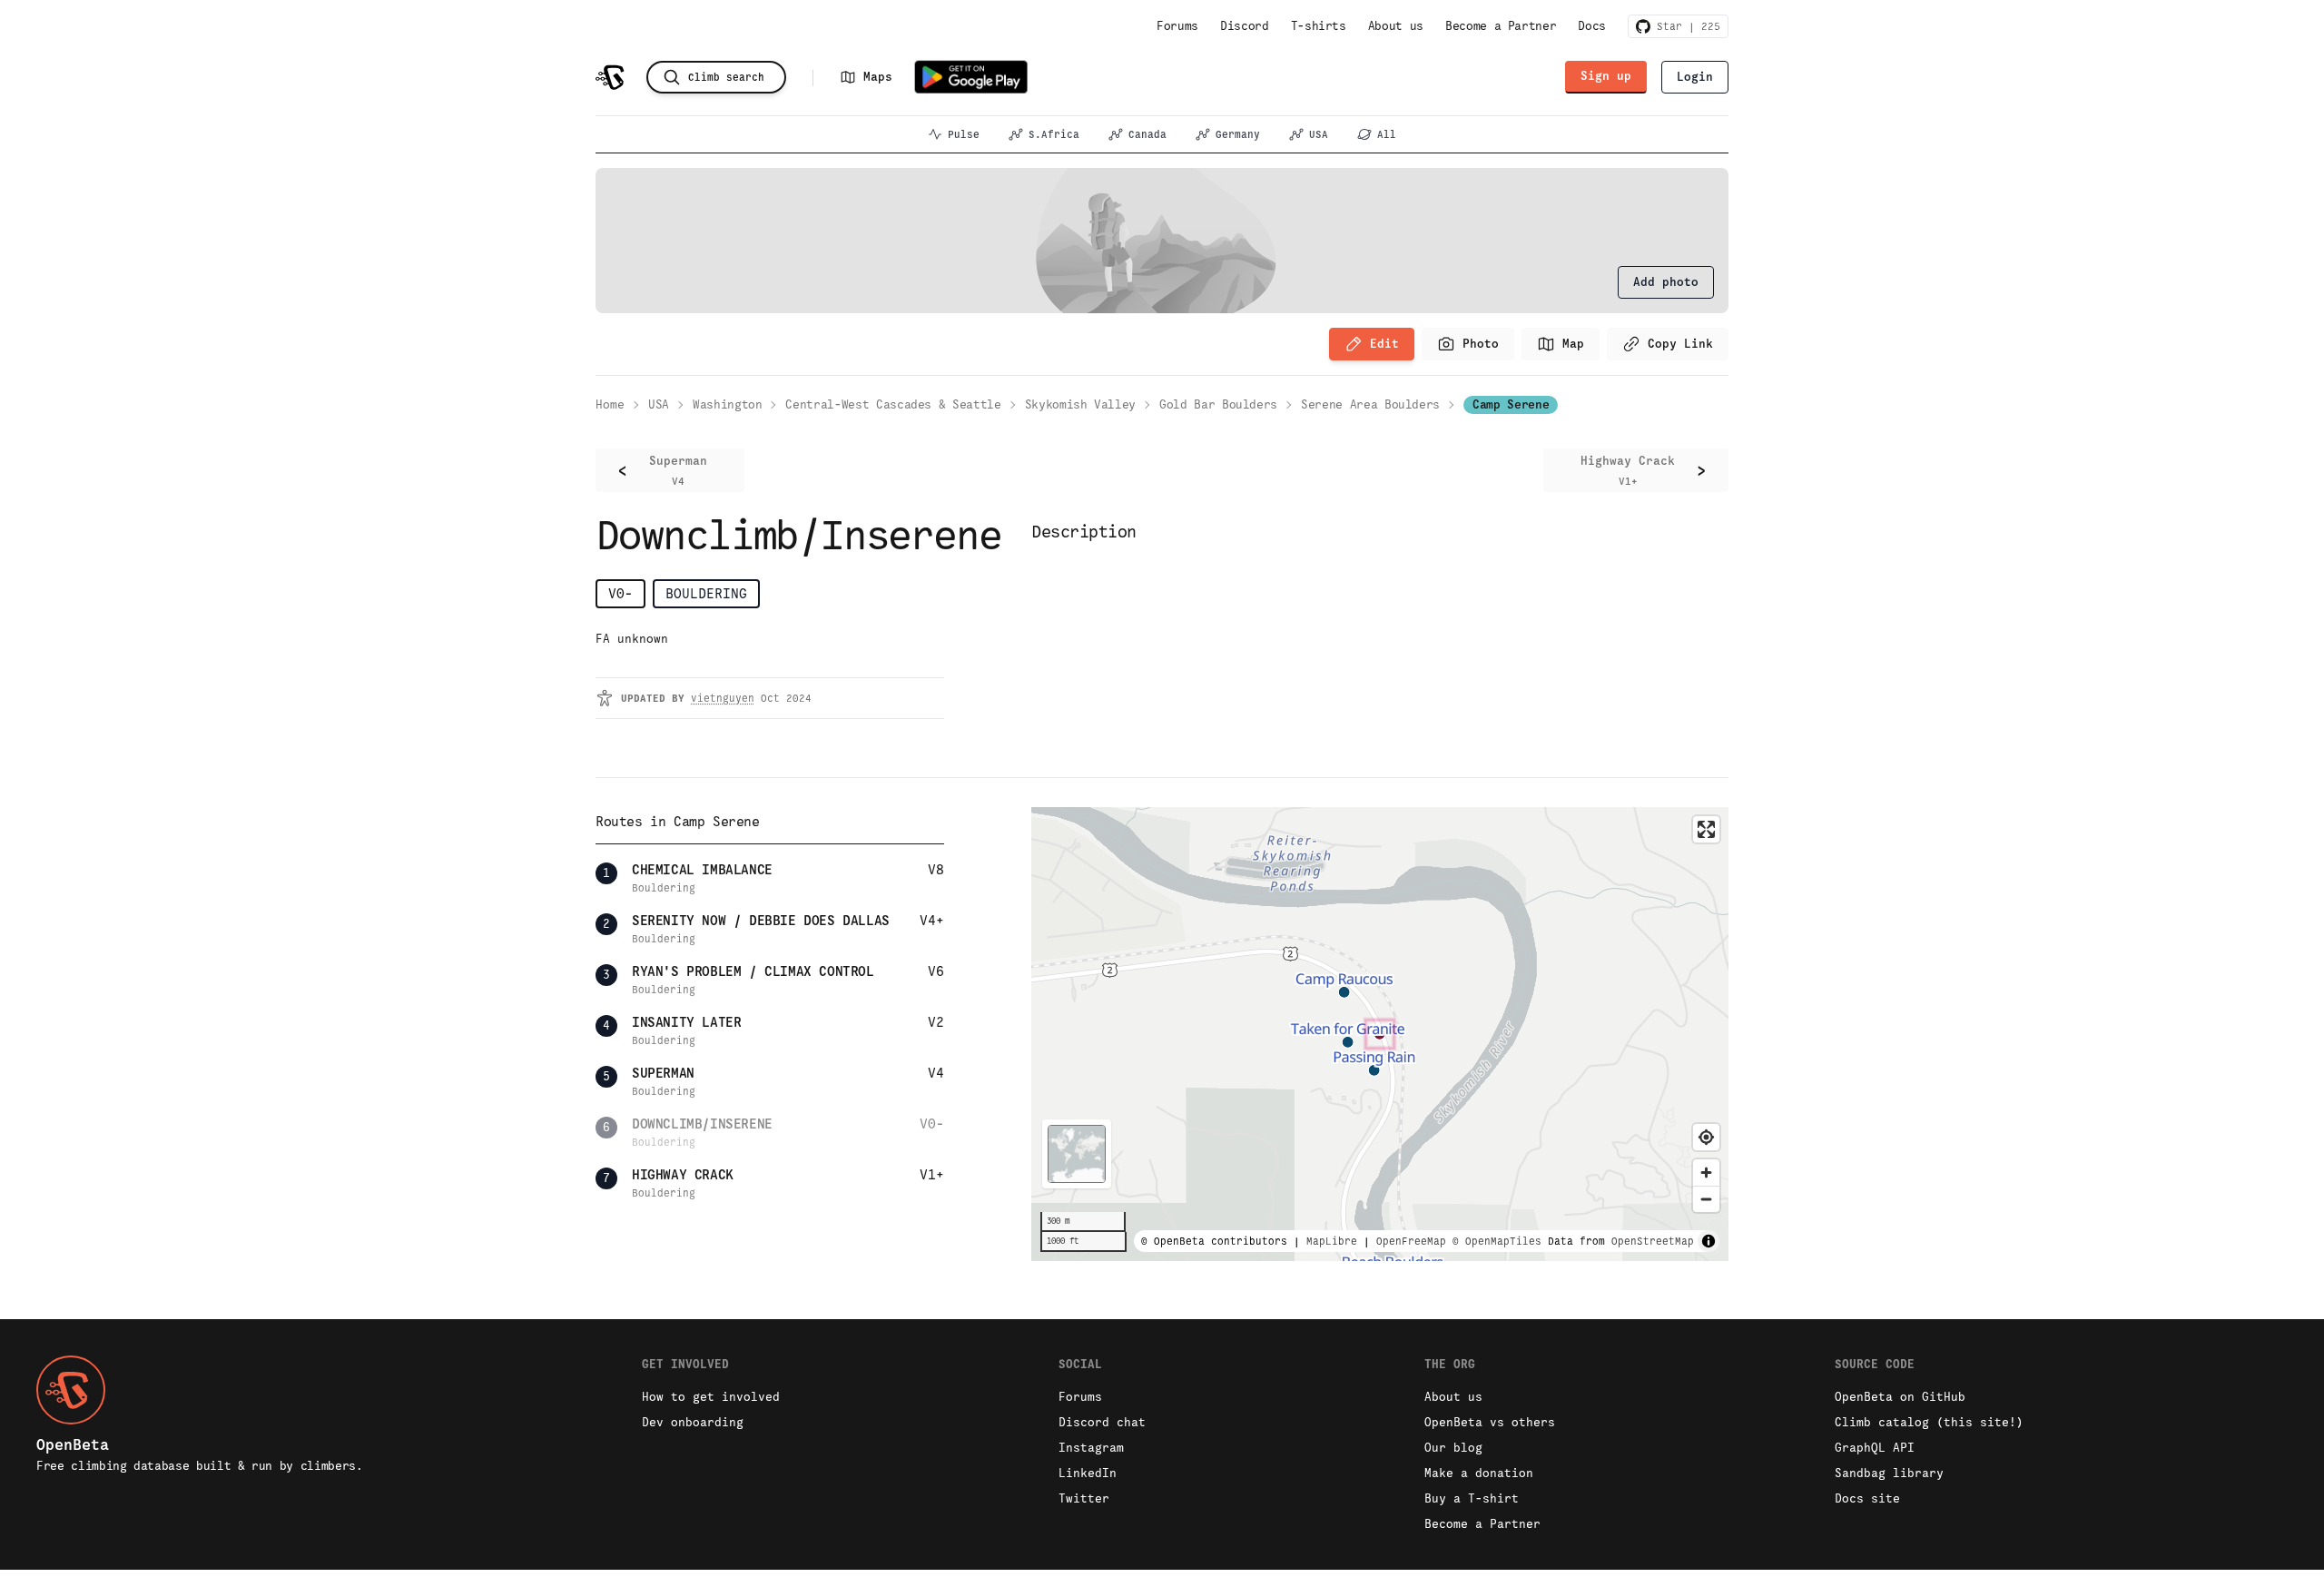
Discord (1245, 26)
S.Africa (1054, 134)
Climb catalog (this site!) (1929, 1422)
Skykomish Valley (1080, 404)
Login (1695, 77)
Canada (1147, 134)
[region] (1380, 1034)
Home (610, 404)
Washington (728, 404)
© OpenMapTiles (1497, 1241)
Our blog (1453, 1448)
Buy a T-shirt (1472, 1498)
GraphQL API (1875, 1448)
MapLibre (1332, 1241)
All (1387, 134)
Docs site (1867, 1498)
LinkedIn (1088, 1473)
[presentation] (1666, 282)
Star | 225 (1685, 26)
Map (1573, 344)
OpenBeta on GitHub (1900, 1397)
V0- (620, 593)
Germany (1238, 134)
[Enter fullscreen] (1706, 829)
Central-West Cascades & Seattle (893, 404)
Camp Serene (1511, 404)
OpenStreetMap (1653, 1241)
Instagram (1091, 1448)
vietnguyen (723, 698)
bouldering (706, 593)
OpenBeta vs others (1490, 1422)
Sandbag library (1889, 1473)
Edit (1384, 344)
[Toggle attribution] (1709, 1241)
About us (1396, 26)
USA (1319, 134)
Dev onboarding (693, 1422)
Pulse (964, 134)
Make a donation (1479, 1473)
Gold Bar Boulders (1218, 404)
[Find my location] (1706, 1137)
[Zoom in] (1706, 1173)
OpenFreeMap (1411, 1241)
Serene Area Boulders (1370, 404)
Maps (878, 77)
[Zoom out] (1706, 1199)
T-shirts (1319, 26)
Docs (1592, 26)
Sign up (1606, 76)
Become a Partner (1501, 26)
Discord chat (1102, 1422)
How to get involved (711, 1397)
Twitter (1084, 1498)
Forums (1177, 26)
